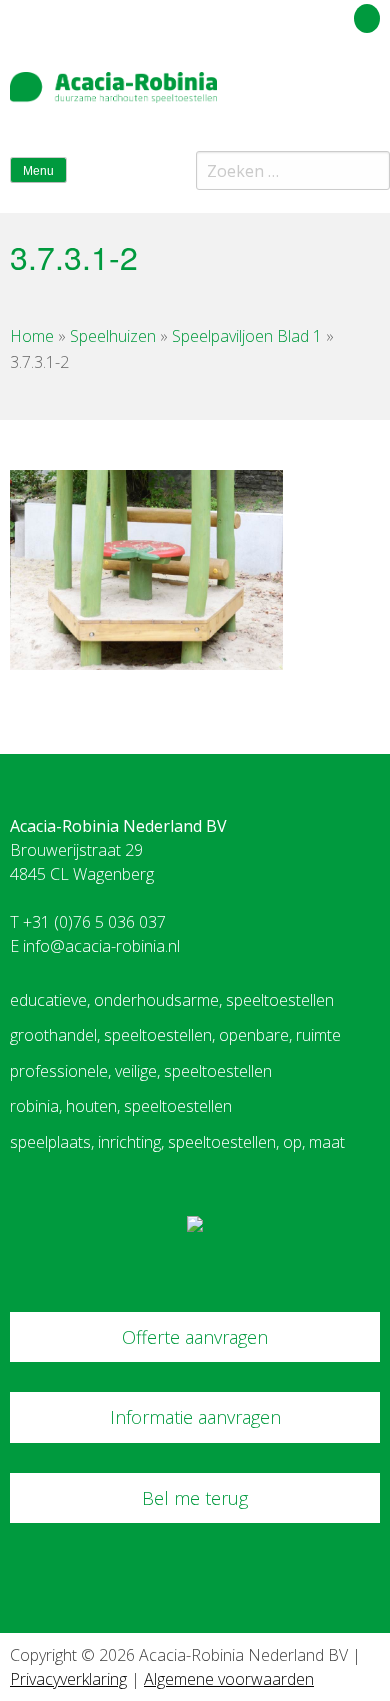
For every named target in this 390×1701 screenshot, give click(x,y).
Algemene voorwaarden (229, 1679)
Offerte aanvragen (195, 1337)
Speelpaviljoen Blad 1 (247, 336)
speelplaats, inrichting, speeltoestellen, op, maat (177, 1142)
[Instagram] (369, 94)
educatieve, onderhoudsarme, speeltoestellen (172, 1000)
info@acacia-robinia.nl (101, 946)
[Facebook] (333, 94)
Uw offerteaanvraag (277, 15)
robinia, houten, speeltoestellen (121, 1106)
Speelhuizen (113, 336)
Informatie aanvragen (195, 1417)
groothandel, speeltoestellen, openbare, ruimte (175, 1035)
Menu (38, 171)
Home (32, 336)
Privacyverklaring (68, 1679)
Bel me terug (195, 1498)
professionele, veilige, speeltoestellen (141, 1071)
